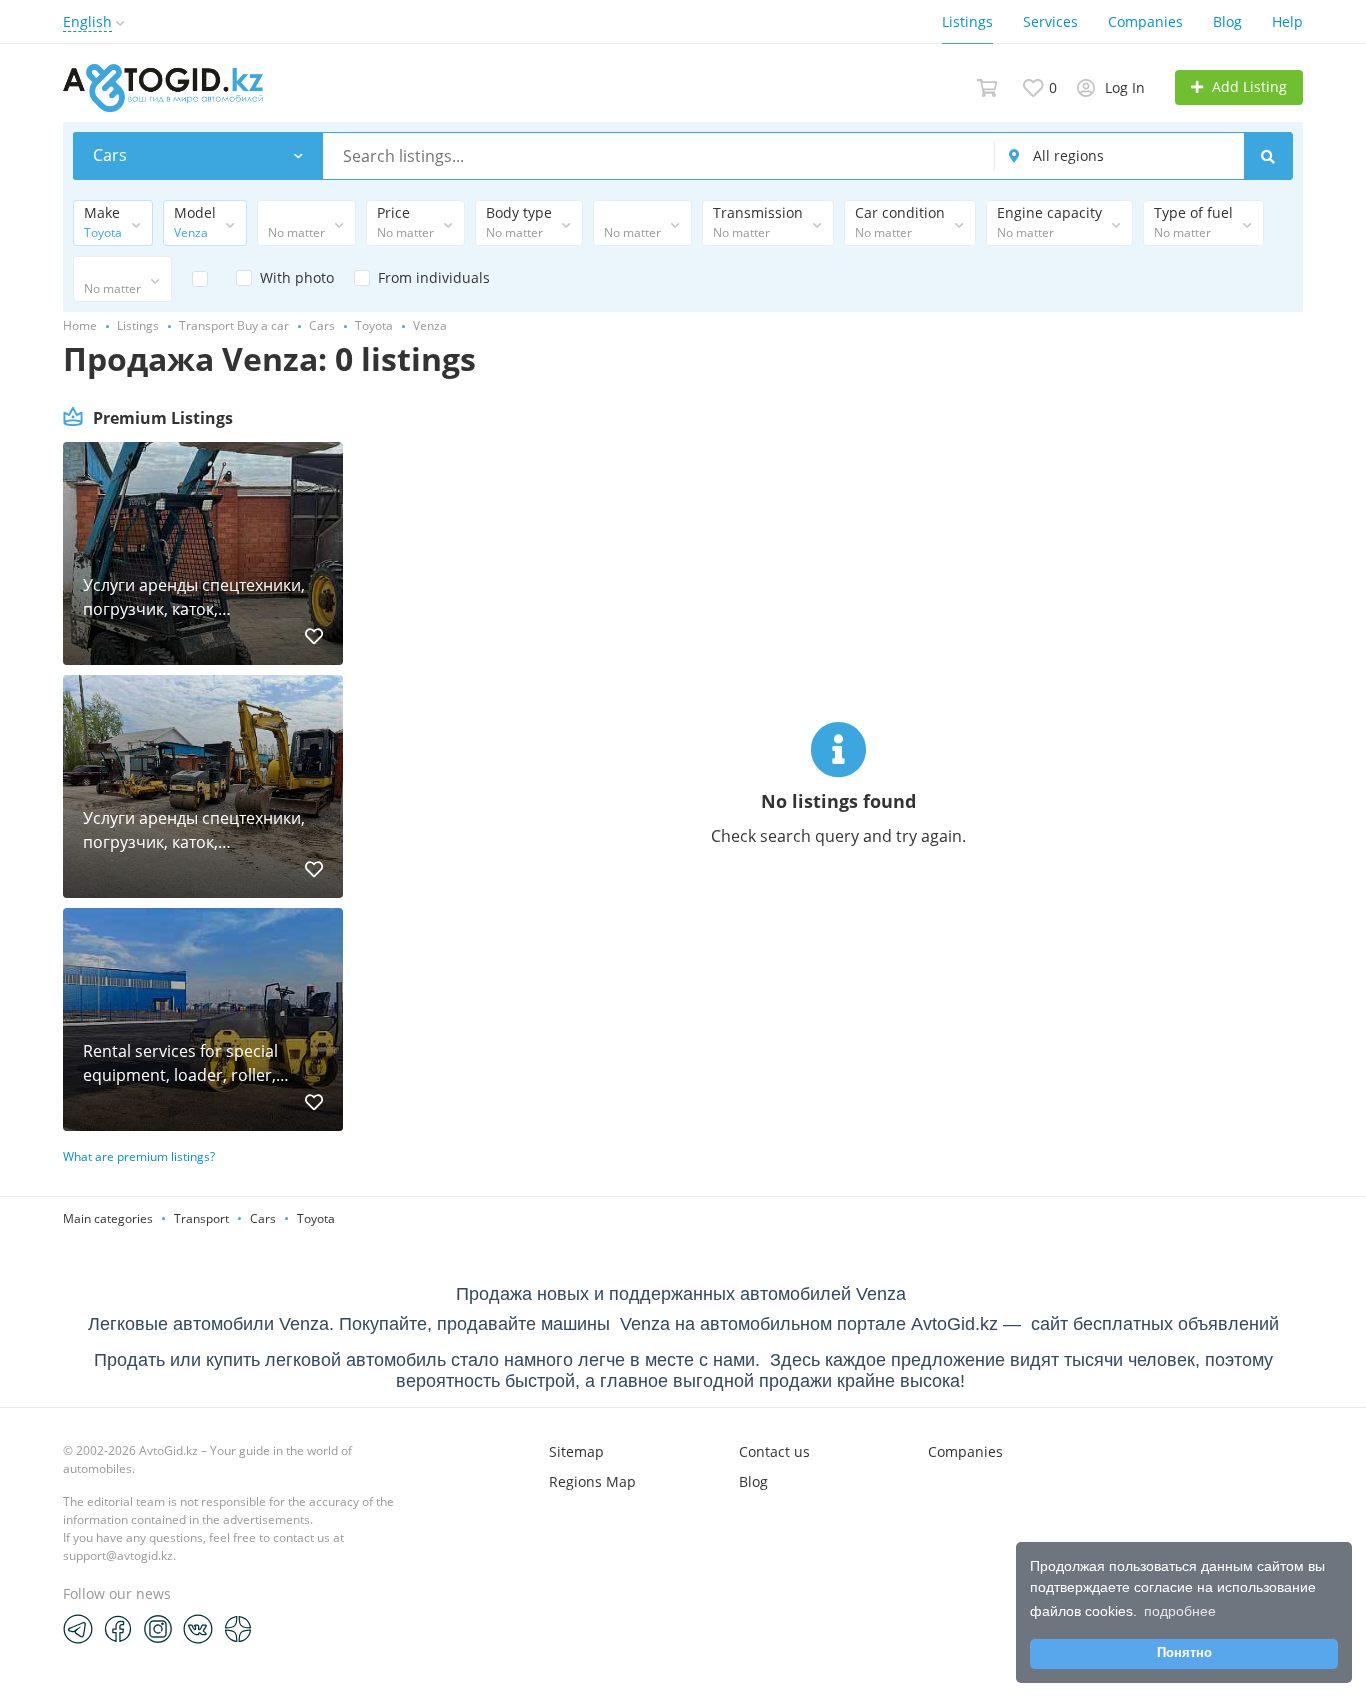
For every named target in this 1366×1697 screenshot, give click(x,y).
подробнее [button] (1180, 1611)
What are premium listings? (139, 1156)
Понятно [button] (1184, 1653)
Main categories (108, 1218)
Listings (967, 21)
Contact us (774, 1451)
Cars (263, 1218)
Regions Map (592, 1481)
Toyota (316, 1218)
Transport (201, 1218)
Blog (1227, 21)
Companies (1145, 21)
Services (1050, 21)
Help (1287, 21)
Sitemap (576, 1451)
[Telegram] (78, 1628)
